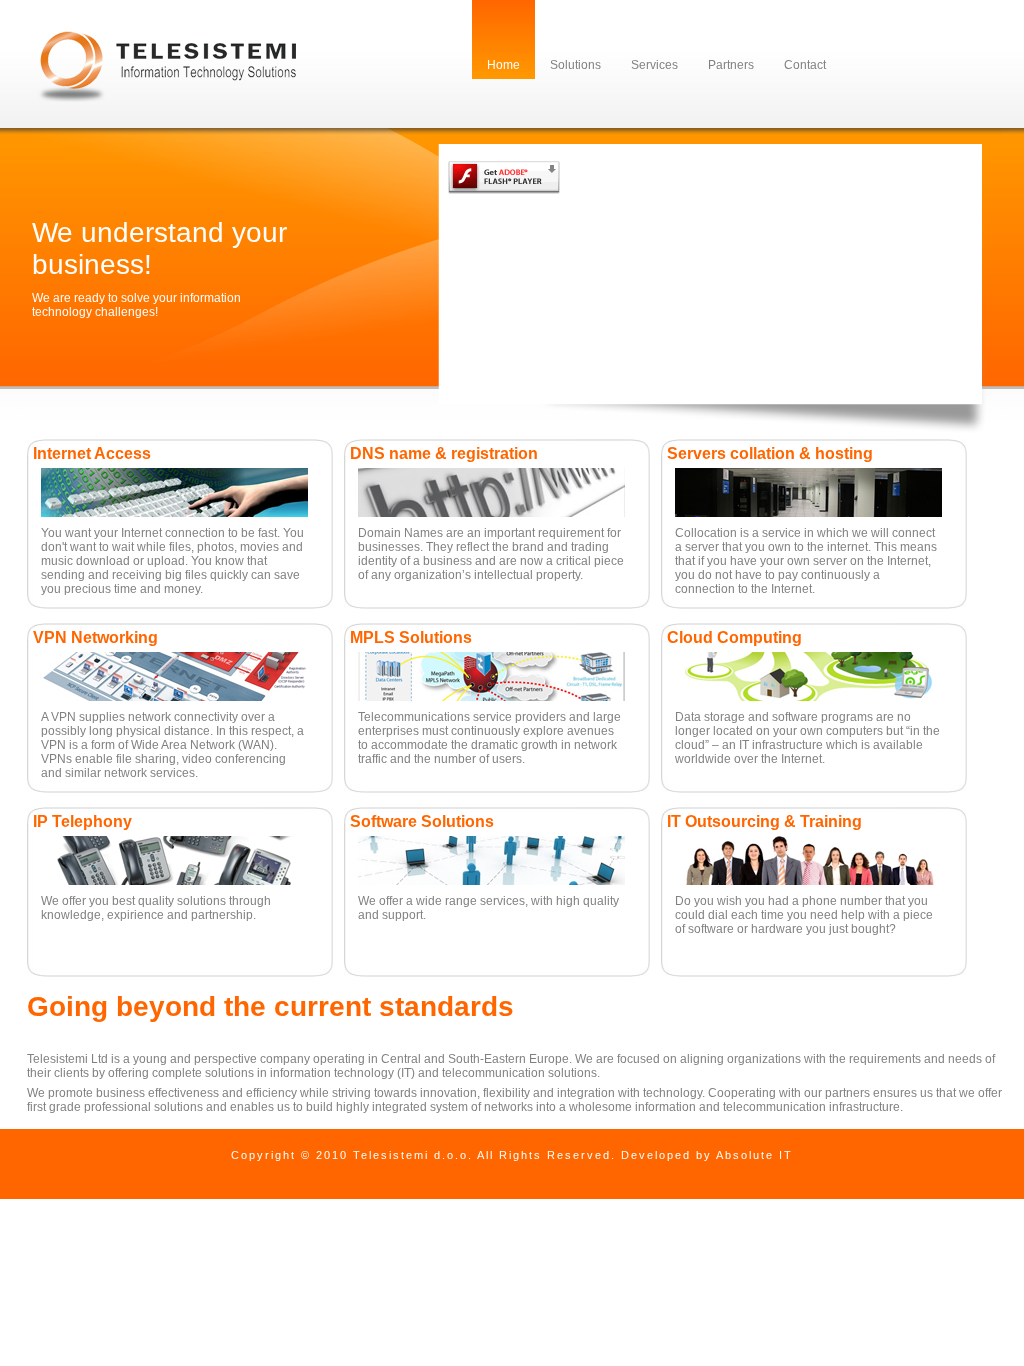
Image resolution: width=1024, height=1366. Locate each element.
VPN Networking (95, 637)
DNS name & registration (444, 453)
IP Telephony (82, 821)
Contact (805, 65)
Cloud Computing (734, 637)
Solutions (575, 65)
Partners (731, 65)
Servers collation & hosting (770, 453)
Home (503, 65)
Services (654, 65)
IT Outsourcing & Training (764, 821)
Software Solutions (422, 821)
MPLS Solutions (411, 637)
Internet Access (92, 453)
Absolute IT (754, 1155)
